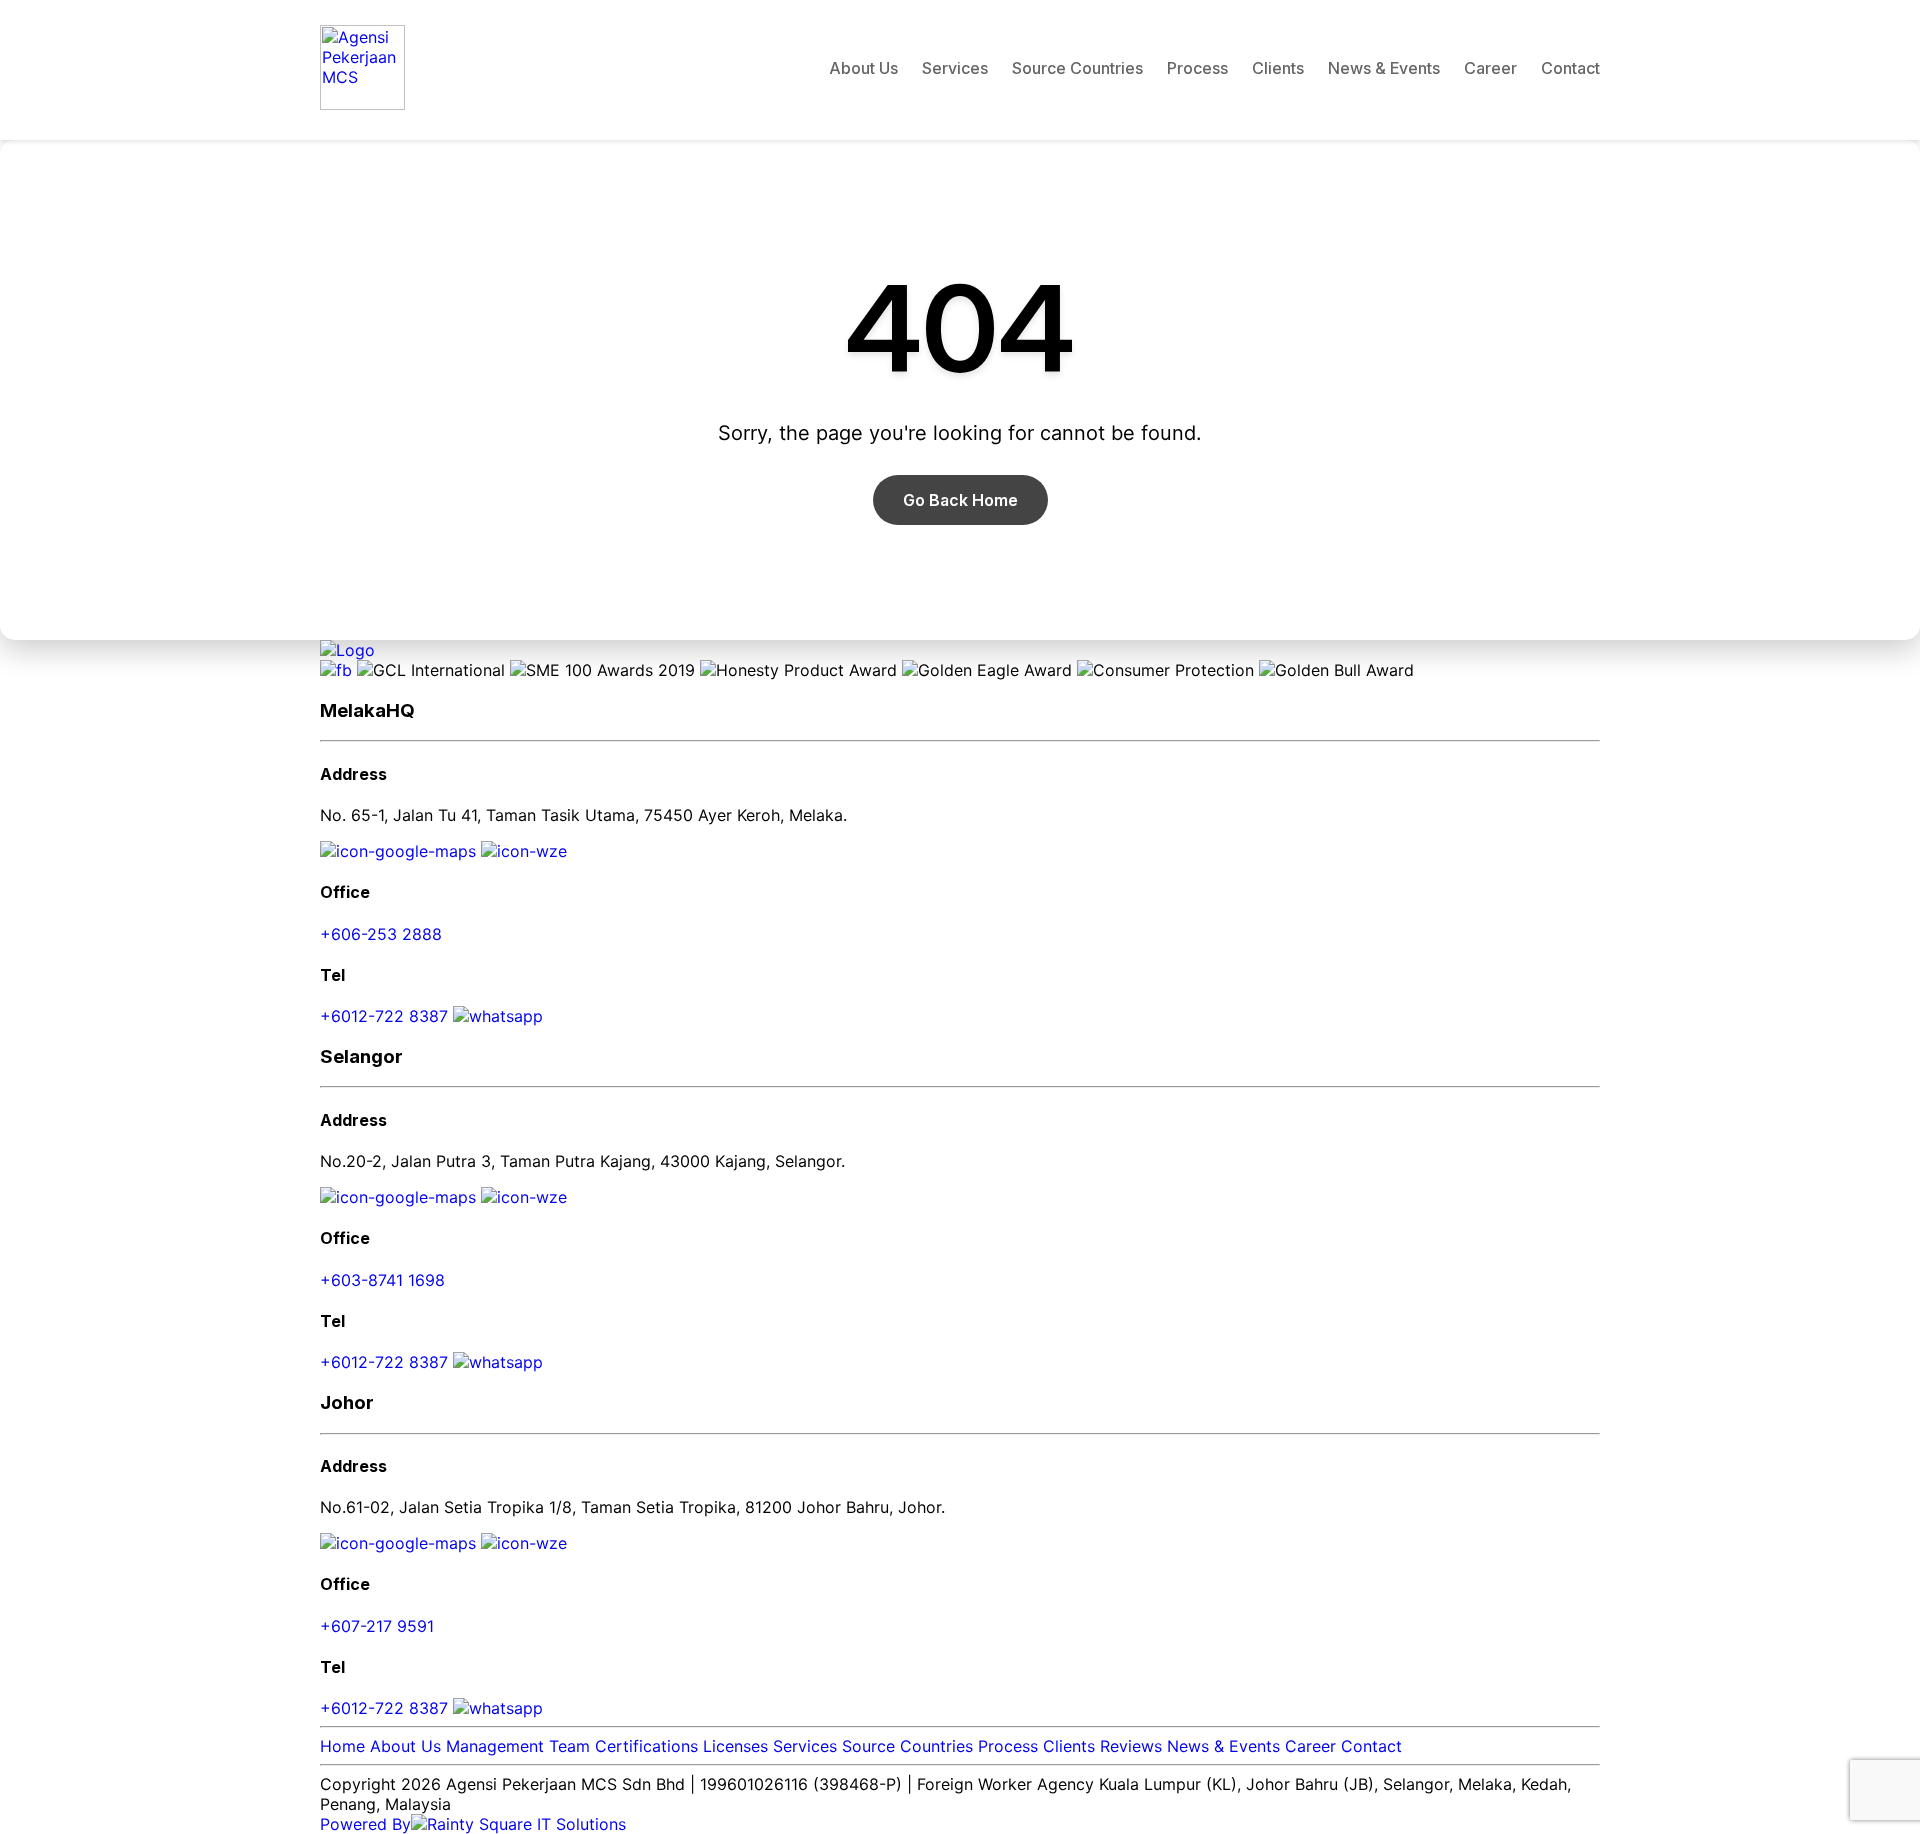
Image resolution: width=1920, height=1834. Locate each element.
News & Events (1384, 68)
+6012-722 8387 (386, 1016)
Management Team (518, 1746)
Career (1490, 68)
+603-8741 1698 (382, 1280)
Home (342, 1746)
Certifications (646, 1746)
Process (1197, 68)
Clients (1278, 68)
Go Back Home (960, 500)
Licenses (735, 1746)
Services (955, 68)
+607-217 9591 (377, 1626)
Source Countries (1077, 68)
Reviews (1131, 1746)
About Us (863, 68)
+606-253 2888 (381, 934)
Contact (1570, 68)
